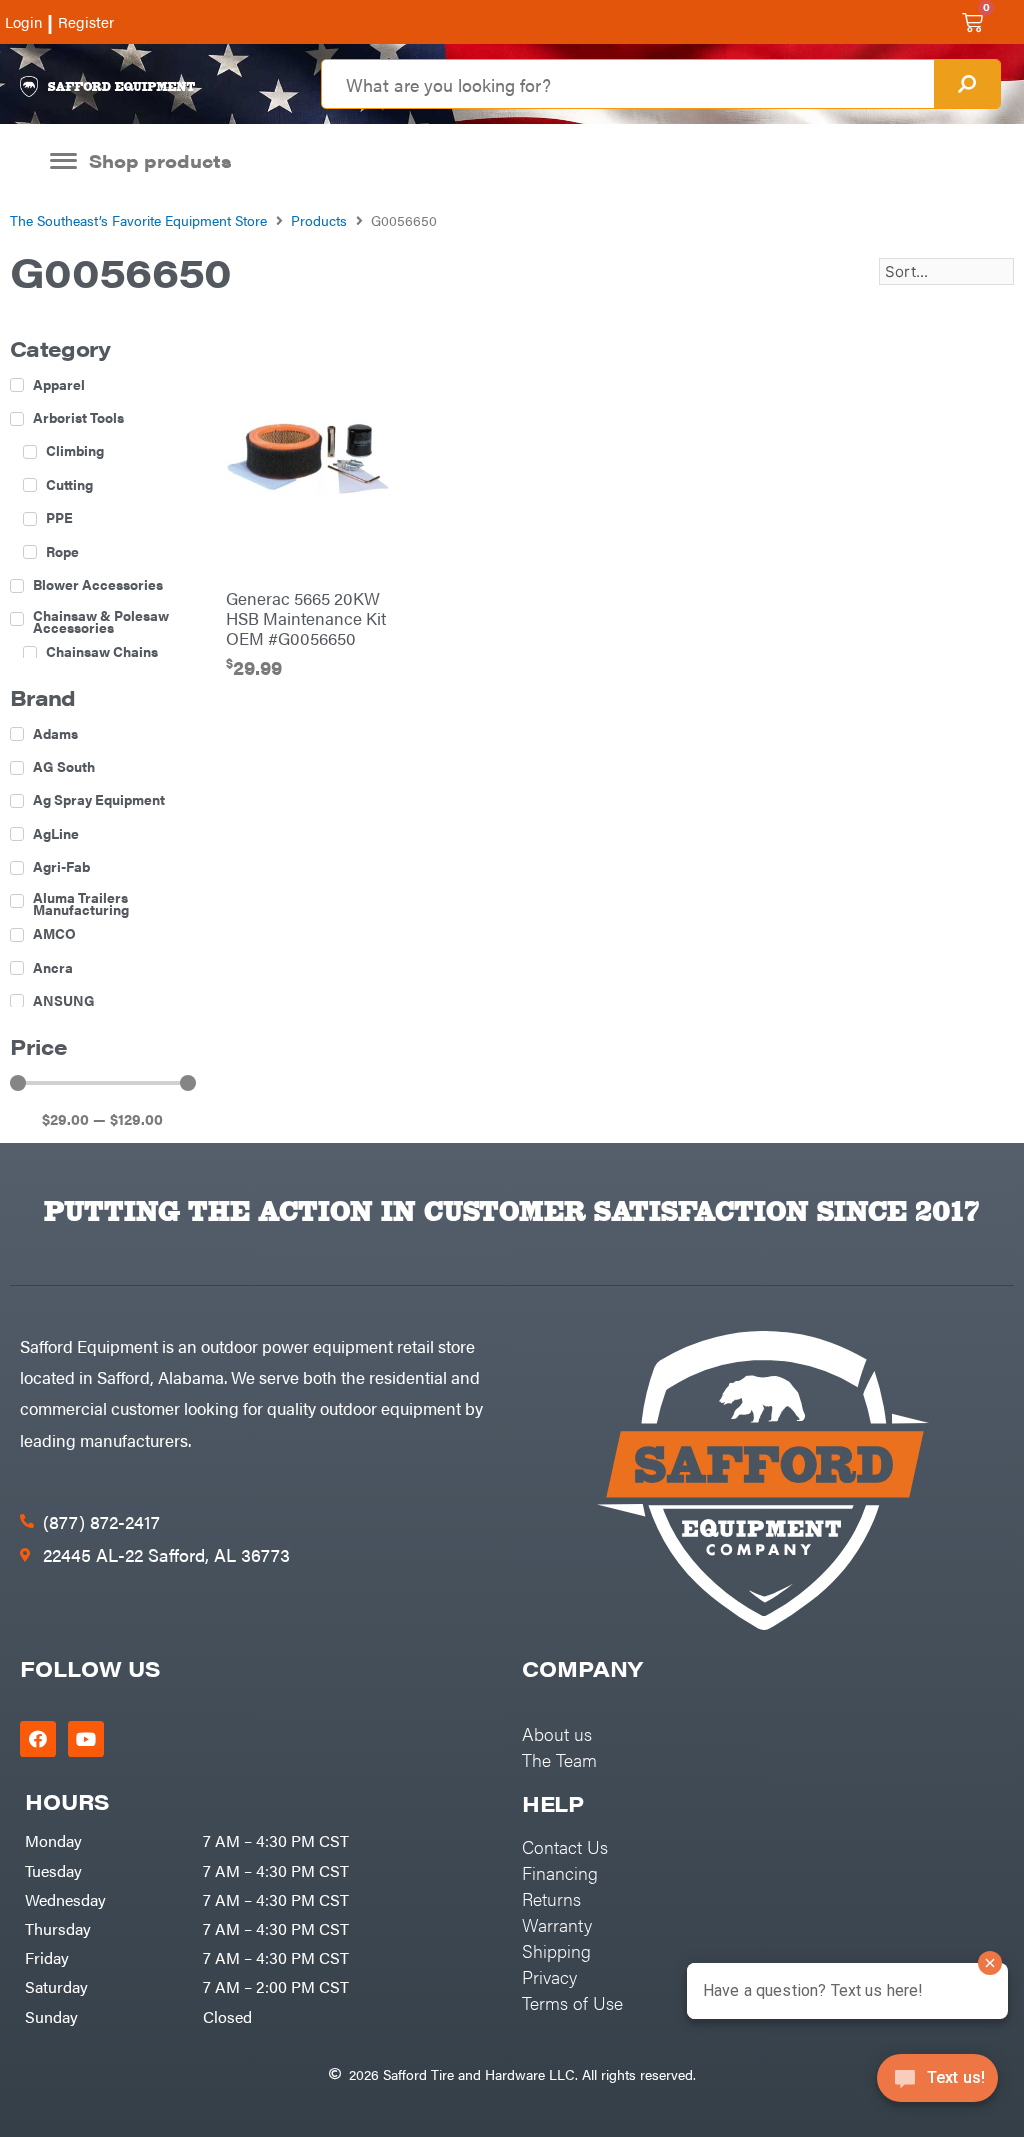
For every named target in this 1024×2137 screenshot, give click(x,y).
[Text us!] (937, 2084)
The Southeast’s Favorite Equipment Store (138, 220)
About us (557, 1733)
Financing (560, 1872)
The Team (559, 1759)
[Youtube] (86, 1739)
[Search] (967, 84)
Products (319, 220)
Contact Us (565, 1846)
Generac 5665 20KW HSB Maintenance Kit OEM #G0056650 (306, 618)
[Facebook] (38, 1739)
